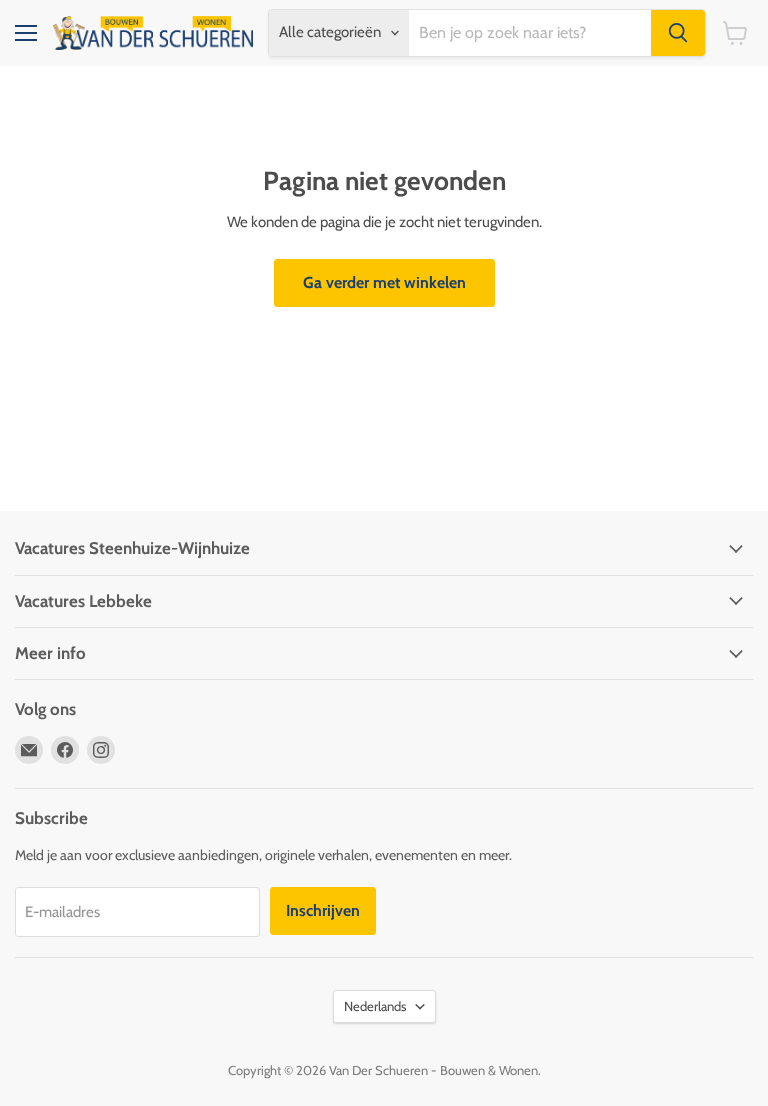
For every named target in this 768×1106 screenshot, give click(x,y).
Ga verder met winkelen (384, 282)
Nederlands (375, 1006)
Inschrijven (323, 910)
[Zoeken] (678, 33)
